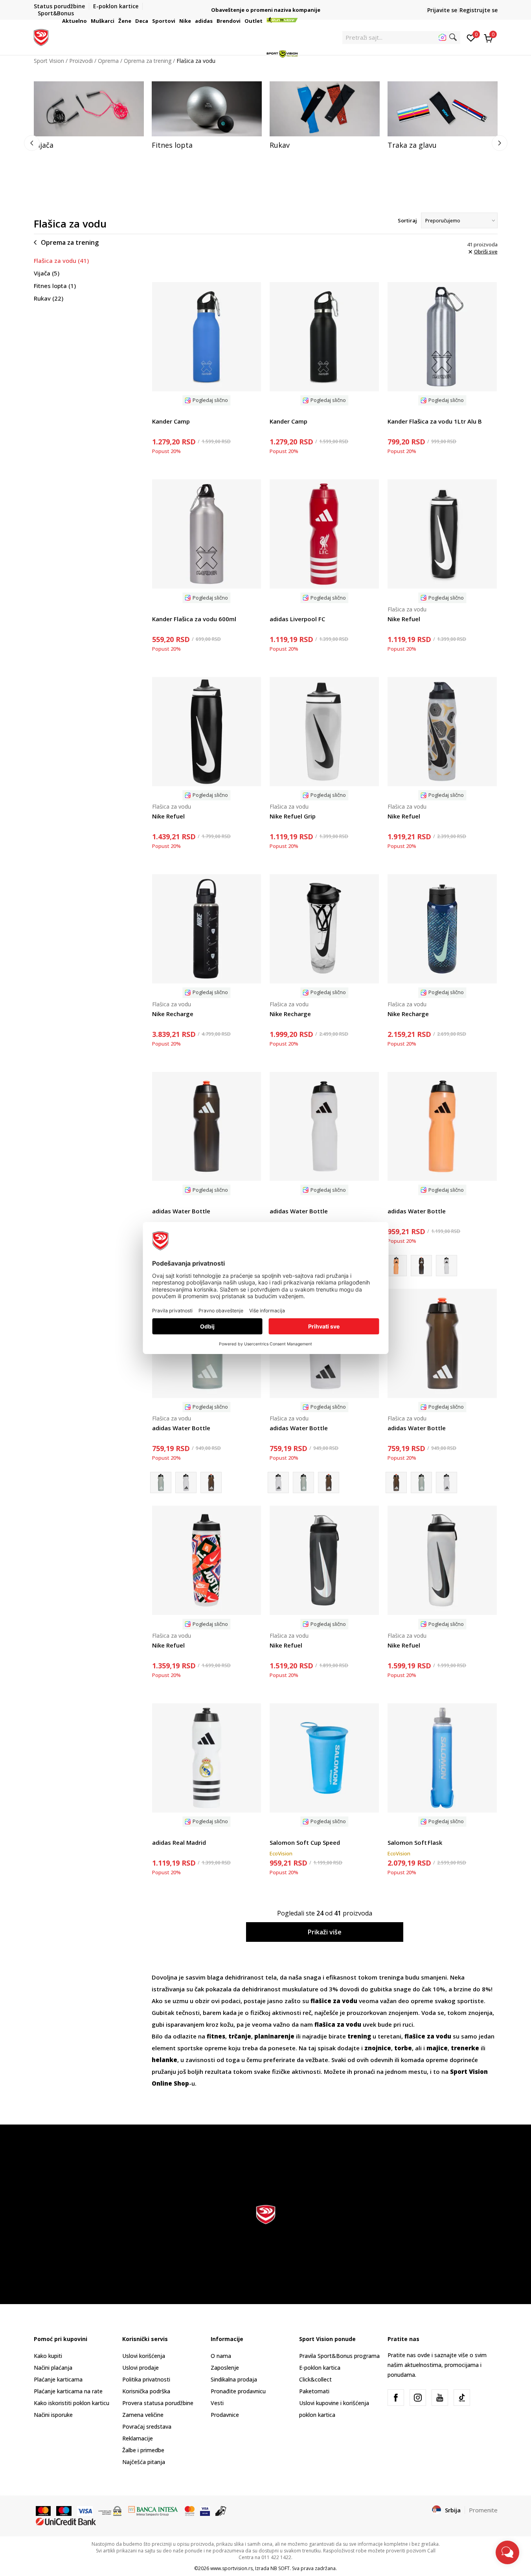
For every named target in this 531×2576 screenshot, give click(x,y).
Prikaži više (325, 1932)
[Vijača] (89, 109)
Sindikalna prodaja (234, 2379)
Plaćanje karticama (58, 2379)
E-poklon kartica (320, 2368)
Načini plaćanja (53, 2368)
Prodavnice (225, 2415)
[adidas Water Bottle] (207, 1127)
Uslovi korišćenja (144, 2356)
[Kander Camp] (207, 337)
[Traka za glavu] (443, 109)
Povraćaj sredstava (147, 2426)
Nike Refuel (404, 619)
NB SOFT (280, 2568)
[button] (88, 21)
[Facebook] (396, 2398)
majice (437, 2048)
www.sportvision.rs (232, 2568)
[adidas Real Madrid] (207, 1758)
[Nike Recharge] (207, 929)
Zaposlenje (225, 2368)
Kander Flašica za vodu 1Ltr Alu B (435, 421)
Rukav (49, 298)
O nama (221, 2356)
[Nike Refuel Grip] (324, 732)
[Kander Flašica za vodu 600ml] (207, 534)
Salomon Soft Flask (415, 1842)
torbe (403, 2048)
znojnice (378, 2048)
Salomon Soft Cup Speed (305, 1842)
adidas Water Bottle (181, 1211)
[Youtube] (440, 2398)
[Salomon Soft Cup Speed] (324, 1758)
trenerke (465, 2048)
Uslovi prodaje (141, 2368)
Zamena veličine (143, 2415)
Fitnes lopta (55, 286)
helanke (164, 2060)
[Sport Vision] (41, 37)
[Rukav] (325, 109)
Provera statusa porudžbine (158, 2403)
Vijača (47, 273)
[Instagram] (418, 2398)
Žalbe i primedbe (143, 2450)
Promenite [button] (483, 2510)
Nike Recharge (173, 1014)
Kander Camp (171, 421)
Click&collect (315, 2379)
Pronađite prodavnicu (238, 2391)
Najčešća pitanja (144, 2462)
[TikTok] (462, 2398)
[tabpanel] (89, 116)
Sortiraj (407, 220)
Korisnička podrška (146, 2391)
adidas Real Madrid (179, 1842)
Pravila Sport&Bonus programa (339, 2356)
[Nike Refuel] (442, 534)
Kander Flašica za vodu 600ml (194, 619)
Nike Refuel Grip (293, 816)
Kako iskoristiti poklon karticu (72, 2403)
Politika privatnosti (146, 2379)
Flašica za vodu (61, 261)
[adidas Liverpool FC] (324, 534)
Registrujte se (479, 10)
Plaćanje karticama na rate (68, 2391)
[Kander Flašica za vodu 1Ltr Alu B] (442, 337)
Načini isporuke (53, 2415)
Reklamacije (138, 2438)
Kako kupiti (48, 2356)
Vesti (217, 2403)
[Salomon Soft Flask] (442, 1758)
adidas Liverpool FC (297, 619)
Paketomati (314, 2391)
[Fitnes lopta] (207, 109)
